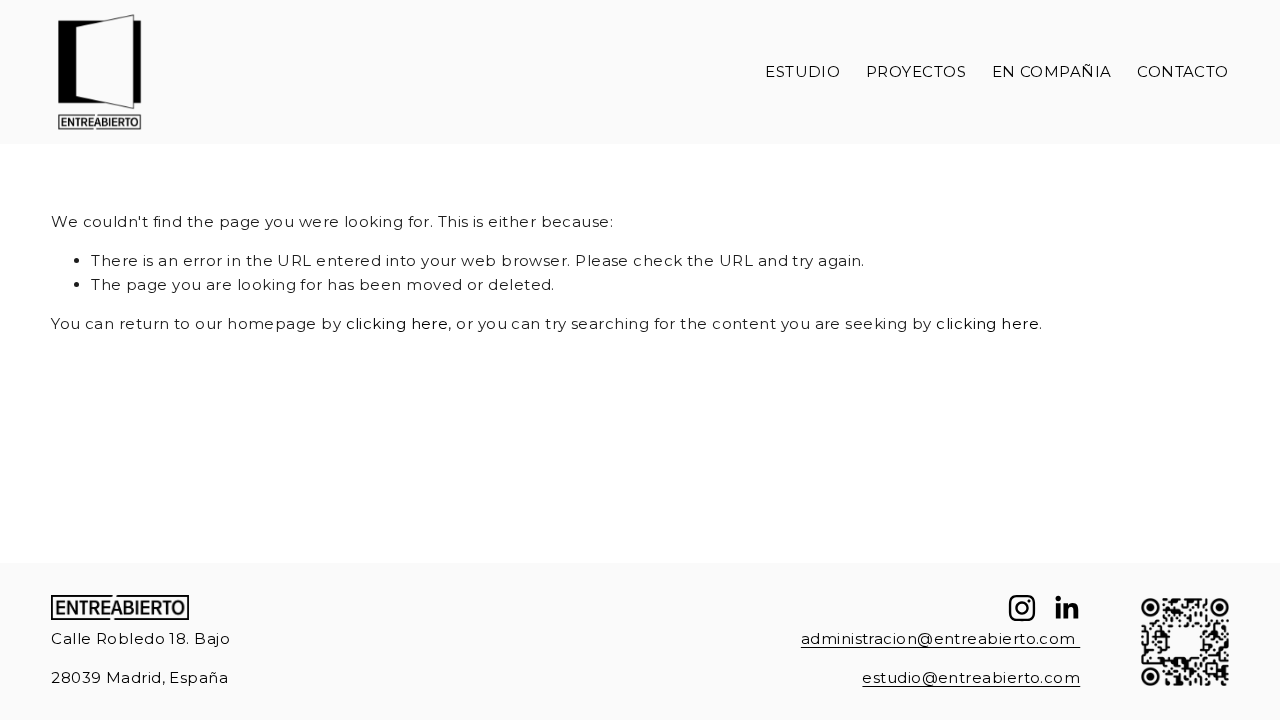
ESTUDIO (802, 71)
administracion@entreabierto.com (940, 638)
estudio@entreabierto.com (971, 677)
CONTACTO (1183, 71)
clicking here (397, 323)
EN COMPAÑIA (1052, 71)
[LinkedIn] (1066, 608)
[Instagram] (1022, 608)
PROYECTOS (916, 71)
